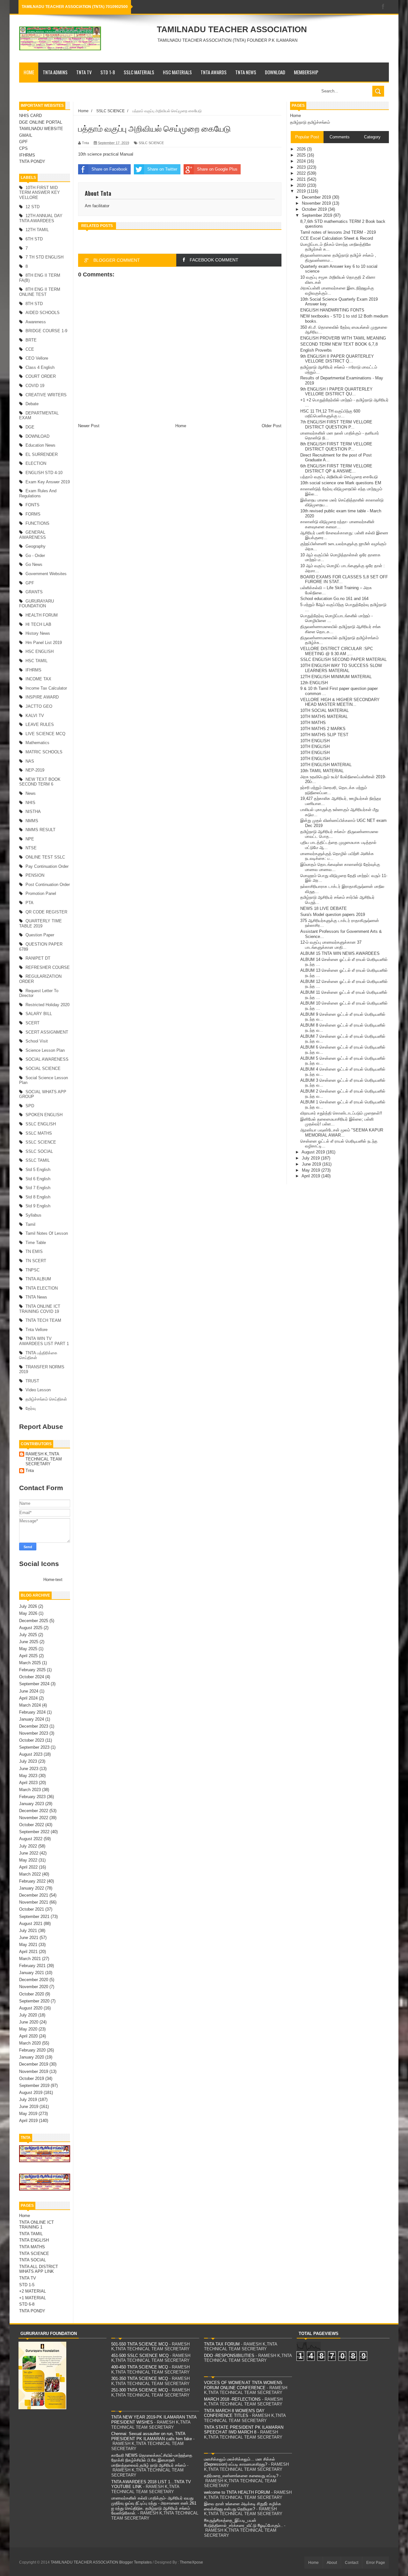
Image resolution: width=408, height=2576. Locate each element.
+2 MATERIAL (33, 2291)
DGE (30, 427)
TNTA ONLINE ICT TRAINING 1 (36, 2225)
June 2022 (29, 1853)
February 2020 (32, 2050)
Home (29, 72)
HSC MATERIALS (177, 72)
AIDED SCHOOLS (43, 313)
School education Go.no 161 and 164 (334, 599)
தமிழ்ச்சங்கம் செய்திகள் (46, 1399)
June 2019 (29, 2107)
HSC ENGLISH (40, 651)
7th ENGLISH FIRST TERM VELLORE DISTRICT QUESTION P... (336, 424)
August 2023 (31, 1754)
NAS (30, 761)
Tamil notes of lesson (47, 1233)
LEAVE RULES (40, 724)
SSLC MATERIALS (139, 72)
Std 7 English (38, 1188)
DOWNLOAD (275, 72)
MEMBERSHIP (306, 72)
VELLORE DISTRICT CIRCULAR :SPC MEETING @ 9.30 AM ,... (337, 651)
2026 (302, 149)
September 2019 (34, 2086)
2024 (302, 161)
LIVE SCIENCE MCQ (45, 734)
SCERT (33, 1023)
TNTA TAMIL (31, 2234)
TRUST (32, 1381)
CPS (23, 148)
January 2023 (32, 1804)
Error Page (376, 2563)
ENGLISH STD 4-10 (44, 473)
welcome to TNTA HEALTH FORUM (237, 2492)
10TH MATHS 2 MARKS (323, 729)
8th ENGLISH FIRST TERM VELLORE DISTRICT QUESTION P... (336, 446)
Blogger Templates (135, 2562)
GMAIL (26, 135)
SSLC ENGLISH (41, 1124)
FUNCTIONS (37, 523)
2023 (302, 167)
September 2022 (34, 1832)
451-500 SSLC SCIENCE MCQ (140, 2356)
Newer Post (89, 426)
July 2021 (28, 1931)
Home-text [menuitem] (53, 1580)
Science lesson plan (45, 1050)
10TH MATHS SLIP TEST (324, 735)
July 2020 (28, 2015)
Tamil (30, 1224)
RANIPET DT (38, 958)
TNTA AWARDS (214, 72)
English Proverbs (316, 350)
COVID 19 (35, 386)
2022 (302, 173)
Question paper (40, 935)
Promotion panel (41, 893)
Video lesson (38, 1390)
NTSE (31, 848)
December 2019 (34, 2064)
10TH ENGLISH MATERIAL (326, 765)
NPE (30, 839)
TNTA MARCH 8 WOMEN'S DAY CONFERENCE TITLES (234, 2413)
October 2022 (32, 1825)
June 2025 (29, 1642)
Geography (36, 546)
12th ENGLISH (314, 683)
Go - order (35, 556)
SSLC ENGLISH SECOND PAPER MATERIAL (343, 659)
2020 (302, 185)
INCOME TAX (38, 679)
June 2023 (29, 1769)
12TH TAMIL (37, 230)
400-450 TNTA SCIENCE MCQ (140, 2367)
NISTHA (33, 812)
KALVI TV (35, 716)
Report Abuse (41, 1427)
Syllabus (33, 1215)
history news (38, 633)
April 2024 (28, 1698)
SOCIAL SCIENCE (43, 1068)
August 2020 (31, 2008)
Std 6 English (38, 1179)
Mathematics (37, 743)
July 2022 (28, 1846)
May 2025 (28, 1649)
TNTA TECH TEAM (43, 1320)
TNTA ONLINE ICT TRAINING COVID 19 (40, 1309)
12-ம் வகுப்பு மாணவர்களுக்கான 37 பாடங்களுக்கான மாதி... (331, 945)
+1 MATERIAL (33, 2298)
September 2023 (34, 1747)
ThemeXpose (191, 2562)
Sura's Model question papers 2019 (333, 915)
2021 (302, 179)
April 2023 (28, 1783)
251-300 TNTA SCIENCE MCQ (140, 2390)
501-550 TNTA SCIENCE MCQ (140, 2344)
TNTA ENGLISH (34, 2240)
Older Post (272, 426)
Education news (40, 445)
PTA (29, 903)
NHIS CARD (30, 116)
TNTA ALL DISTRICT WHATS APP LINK (39, 2269)
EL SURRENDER (42, 454)
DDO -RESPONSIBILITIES (229, 2356)
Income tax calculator (46, 688)
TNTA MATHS (32, 2247)
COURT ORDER (41, 376)
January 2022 (32, 1888)
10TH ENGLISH (315, 741)
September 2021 (34, 1917)
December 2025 (34, 1621)
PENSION (35, 875)
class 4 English (40, 367)
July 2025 (28, 1635)
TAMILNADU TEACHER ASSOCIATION (232, 29)
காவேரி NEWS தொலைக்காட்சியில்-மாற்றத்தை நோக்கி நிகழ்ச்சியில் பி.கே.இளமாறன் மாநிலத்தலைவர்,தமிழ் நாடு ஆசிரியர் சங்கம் (152, 2460)
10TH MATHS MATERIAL (324, 717)
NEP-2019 (35, 770)
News (31, 793)
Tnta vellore (36, 1330)
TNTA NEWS (246, 72)
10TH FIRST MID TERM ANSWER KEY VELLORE (40, 193)
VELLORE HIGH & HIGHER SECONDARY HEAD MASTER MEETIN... (340, 702)
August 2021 (31, 1924)
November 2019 (34, 2071)
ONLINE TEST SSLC (45, 857)
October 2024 (32, 1677)
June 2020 (29, 2022)
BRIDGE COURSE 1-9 (46, 331)
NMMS (32, 821)
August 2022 (31, 1839)
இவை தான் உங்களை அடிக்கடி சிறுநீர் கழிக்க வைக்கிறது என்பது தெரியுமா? (243, 2506)
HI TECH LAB (38, 624)
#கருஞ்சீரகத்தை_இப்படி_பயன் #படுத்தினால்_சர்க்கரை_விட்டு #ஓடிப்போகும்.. (243, 2523)
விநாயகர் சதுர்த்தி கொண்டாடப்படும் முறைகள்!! (341, 1113)
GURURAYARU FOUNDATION (36, 604)
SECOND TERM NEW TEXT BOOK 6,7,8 (339, 344)
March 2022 (30, 1874)
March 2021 (30, 1959)
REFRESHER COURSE (48, 967)
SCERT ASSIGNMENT (47, 1032)
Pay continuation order (47, 866)
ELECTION (36, 463)
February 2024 (32, 1712)
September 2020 (34, 2001)
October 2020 (32, 1994)
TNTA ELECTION (42, 1288)
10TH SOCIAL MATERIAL (324, 710)
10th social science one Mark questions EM (341, 483)
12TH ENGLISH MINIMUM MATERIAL (336, 677)
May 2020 (28, 2029)
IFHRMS (27, 155)
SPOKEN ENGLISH (44, 1115)
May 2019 (28, 2114)
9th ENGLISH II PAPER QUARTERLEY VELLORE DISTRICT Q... (337, 359)
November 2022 (34, 1818)
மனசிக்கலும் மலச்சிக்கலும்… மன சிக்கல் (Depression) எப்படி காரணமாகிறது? (240, 2462)
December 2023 (34, 1726)
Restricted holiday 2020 (47, 1005)
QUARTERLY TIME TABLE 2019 (40, 923)
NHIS (30, 803)
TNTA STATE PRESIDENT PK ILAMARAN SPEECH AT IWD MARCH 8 (244, 2430)
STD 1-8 (108, 72)
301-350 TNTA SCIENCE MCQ (140, 2378)
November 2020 (34, 1987)
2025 (302, 155)
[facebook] (383, 7)
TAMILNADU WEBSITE (41, 129)
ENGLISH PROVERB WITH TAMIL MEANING (343, 338)
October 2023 (32, 1740)
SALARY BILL (39, 1014)
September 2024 (34, 1684)
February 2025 (32, 1670)
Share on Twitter (162, 169)
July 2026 (28, 1606)
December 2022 (34, 1811)
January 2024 (32, 1719)
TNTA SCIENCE (34, 2254)
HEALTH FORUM (42, 615)
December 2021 (34, 1895)
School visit (37, 1041)
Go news (34, 564)
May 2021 (28, 1945)
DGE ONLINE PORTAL (41, 122)
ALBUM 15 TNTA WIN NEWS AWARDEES (340, 953)
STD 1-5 (27, 2285)
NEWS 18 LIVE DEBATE (324, 908)
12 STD (33, 207)
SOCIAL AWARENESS (47, 1059)
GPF (23, 142)
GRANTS (34, 592)
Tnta (30, 1471)
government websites (46, 574)
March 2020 (30, 2043)
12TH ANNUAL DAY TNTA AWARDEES (41, 218)
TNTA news (36, 1297)
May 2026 (28, 1613)
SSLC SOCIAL (39, 1151)
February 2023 (32, 1797)
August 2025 (31, 1628)
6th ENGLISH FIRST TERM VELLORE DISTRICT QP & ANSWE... (336, 468)
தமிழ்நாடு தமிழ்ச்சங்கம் (310, 122)
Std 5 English (38, 1170)
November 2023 (34, 1733)
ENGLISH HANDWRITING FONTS (332, 310)
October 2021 (32, 1909)
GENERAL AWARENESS (33, 535)
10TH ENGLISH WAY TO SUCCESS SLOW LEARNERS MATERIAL (341, 668)
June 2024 (29, 1691)
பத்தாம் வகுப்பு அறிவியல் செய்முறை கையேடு (339, 477)
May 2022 (28, 1860)
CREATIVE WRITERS (46, 395)
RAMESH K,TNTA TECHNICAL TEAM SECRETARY (44, 1459)
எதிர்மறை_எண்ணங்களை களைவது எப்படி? (241, 2476)
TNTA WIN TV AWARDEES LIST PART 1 (44, 1341)
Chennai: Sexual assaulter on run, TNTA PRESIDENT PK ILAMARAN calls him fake (152, 2436)
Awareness (36, 322)
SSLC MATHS (39, 1133)
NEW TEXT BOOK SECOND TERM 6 (40, 782)
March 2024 (30, 1705)
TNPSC (33, 1270)
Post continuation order (48, 885)
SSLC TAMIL (38, 1160)
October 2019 (32, 2078)
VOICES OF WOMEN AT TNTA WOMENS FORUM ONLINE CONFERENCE (243, 2385)
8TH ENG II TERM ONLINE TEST (40, 292)
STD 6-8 (27, 2304)
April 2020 (28, 2036)
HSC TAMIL (36, 661)
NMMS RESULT (40, 830)
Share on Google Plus (217, 169)
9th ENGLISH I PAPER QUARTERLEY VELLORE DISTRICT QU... (336, 392)
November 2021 (34, 1902)
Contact (352, 2563)
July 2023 (28, 1761)
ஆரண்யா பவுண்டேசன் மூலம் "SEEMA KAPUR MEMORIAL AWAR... (342, 1133)
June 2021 (29, 1938)
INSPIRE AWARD (42, 697)
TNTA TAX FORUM (222, 2344)
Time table (36, 1243)
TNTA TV (84, 72)
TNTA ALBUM (38, 1279)
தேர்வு (31, 1408)
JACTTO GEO (39, 706)
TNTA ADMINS (55, 72)
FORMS (33, 514)
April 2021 (28, 1952)
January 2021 (32, 1973)
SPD (30, 1106)
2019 (302, 191)
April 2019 (28, 2121)
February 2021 (32, 1966)
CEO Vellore (37, 358)
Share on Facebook (109, 169)
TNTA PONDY (32, 161)
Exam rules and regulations (38, 493)
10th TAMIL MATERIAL (322, 771)
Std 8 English (38, 1197)
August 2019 (31, 2093)
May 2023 (28, 1776)
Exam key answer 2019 (48, 482)
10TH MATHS (313, 723)
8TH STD (34, 304)
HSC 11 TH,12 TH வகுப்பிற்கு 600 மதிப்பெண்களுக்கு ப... (330, 414)
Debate (32, 404)
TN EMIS (34, 1251)
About (332, 2563)
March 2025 (30, 1663)
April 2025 (28, 1656)
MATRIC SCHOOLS (44, 752)
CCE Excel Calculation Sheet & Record (337, 238)
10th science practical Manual (106, 154)
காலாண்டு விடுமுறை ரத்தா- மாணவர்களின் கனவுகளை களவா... (337, 524)
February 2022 (32, 1881)
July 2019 (28, 2100)
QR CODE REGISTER (46, 912)
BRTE (31, 340)
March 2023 (30, 1790)
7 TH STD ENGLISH (44, 257)
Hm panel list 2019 (44, 643)
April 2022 (28, 1867)
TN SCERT (36, 1261)
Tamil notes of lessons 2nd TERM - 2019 (338, 232)
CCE (30, 349)
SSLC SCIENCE (41, 1142)
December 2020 (34, 1980)
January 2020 (32, 2057)
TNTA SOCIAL (33, 2260)
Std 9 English (38, 1206)
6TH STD (34, 239)
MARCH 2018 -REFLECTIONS (232, 2399)
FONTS (33, 505)
